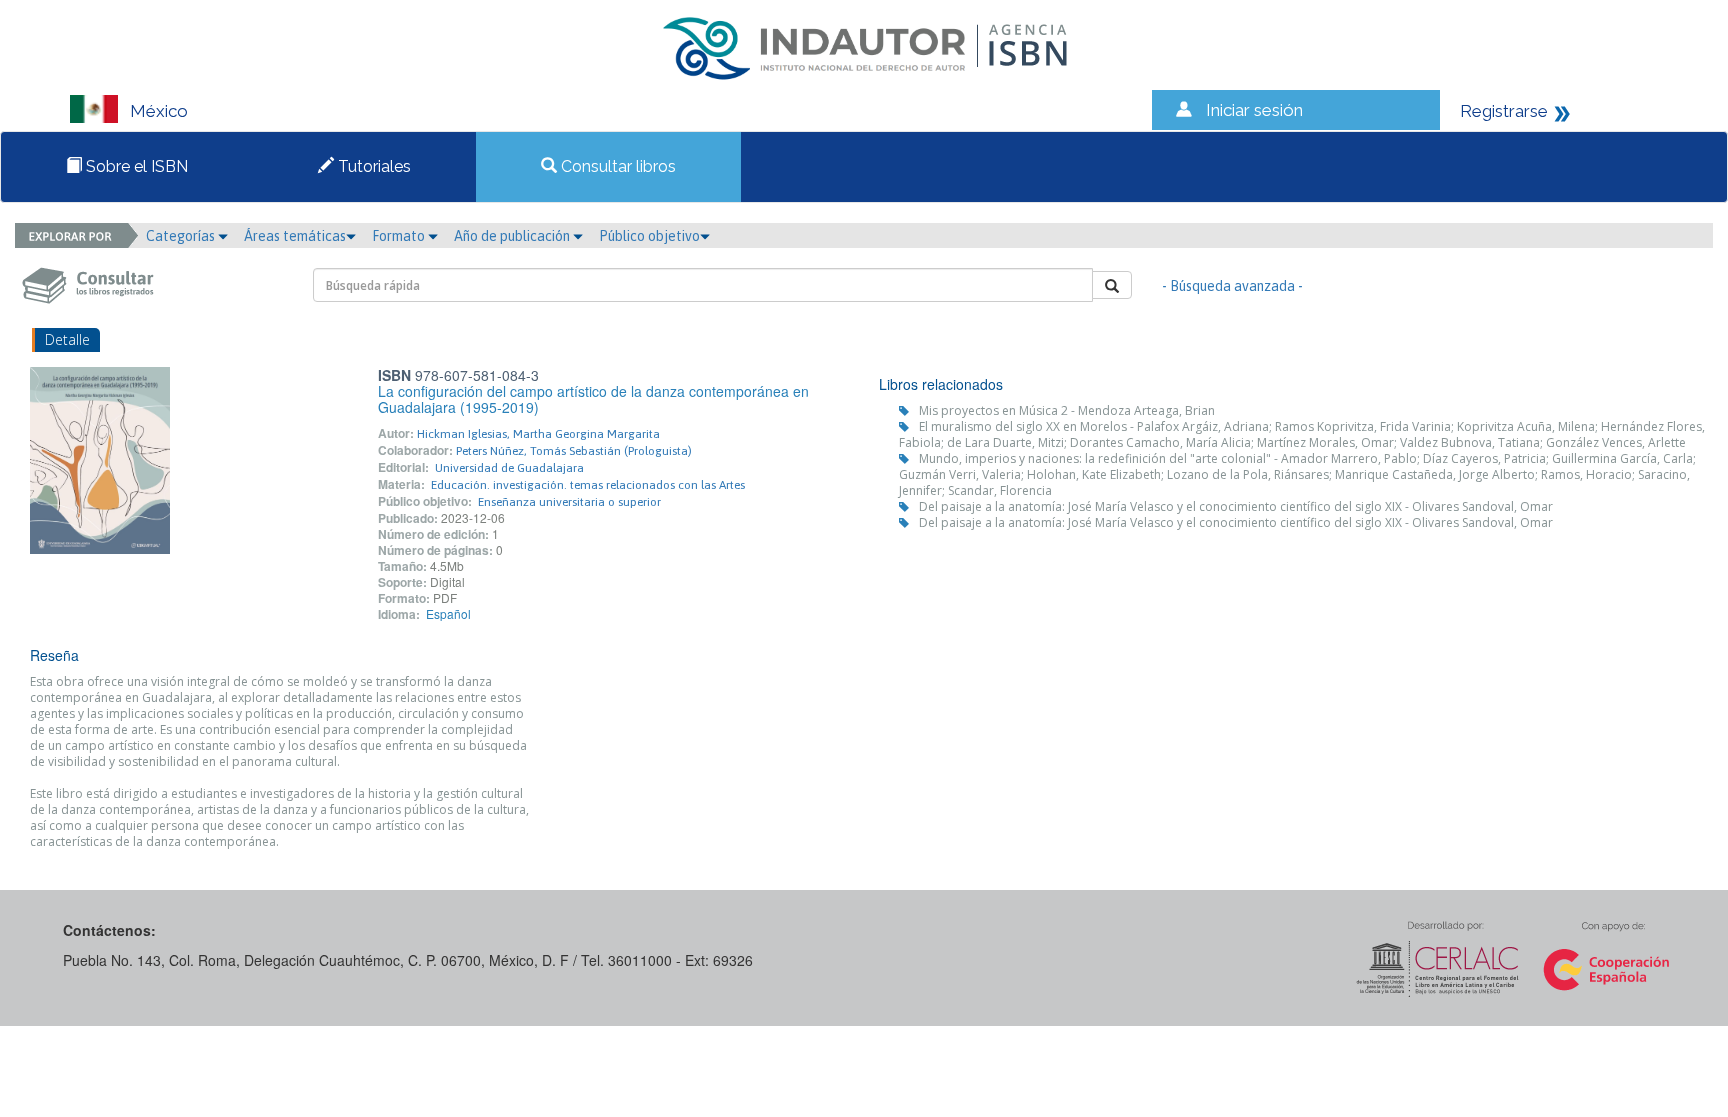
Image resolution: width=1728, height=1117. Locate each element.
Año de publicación (513, 236)
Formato (400, 236)
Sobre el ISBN (135, 166)
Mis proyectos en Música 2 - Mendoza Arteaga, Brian (1067, 410)
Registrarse (1504, 111)
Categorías (182, 236)
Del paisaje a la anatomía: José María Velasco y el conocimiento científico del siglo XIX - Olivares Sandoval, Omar (1236, 506)
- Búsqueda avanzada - (1232, 286)
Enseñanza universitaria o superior (569, 502)
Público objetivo (649, 236)
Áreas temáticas (295, 236)
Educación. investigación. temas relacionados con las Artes (588, 485)
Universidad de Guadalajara (509, 468)
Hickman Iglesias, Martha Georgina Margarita (538, 434)
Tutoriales (372, 166)
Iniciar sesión (1254, 110)
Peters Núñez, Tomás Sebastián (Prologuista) (574, 451)
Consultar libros (616, 166)
